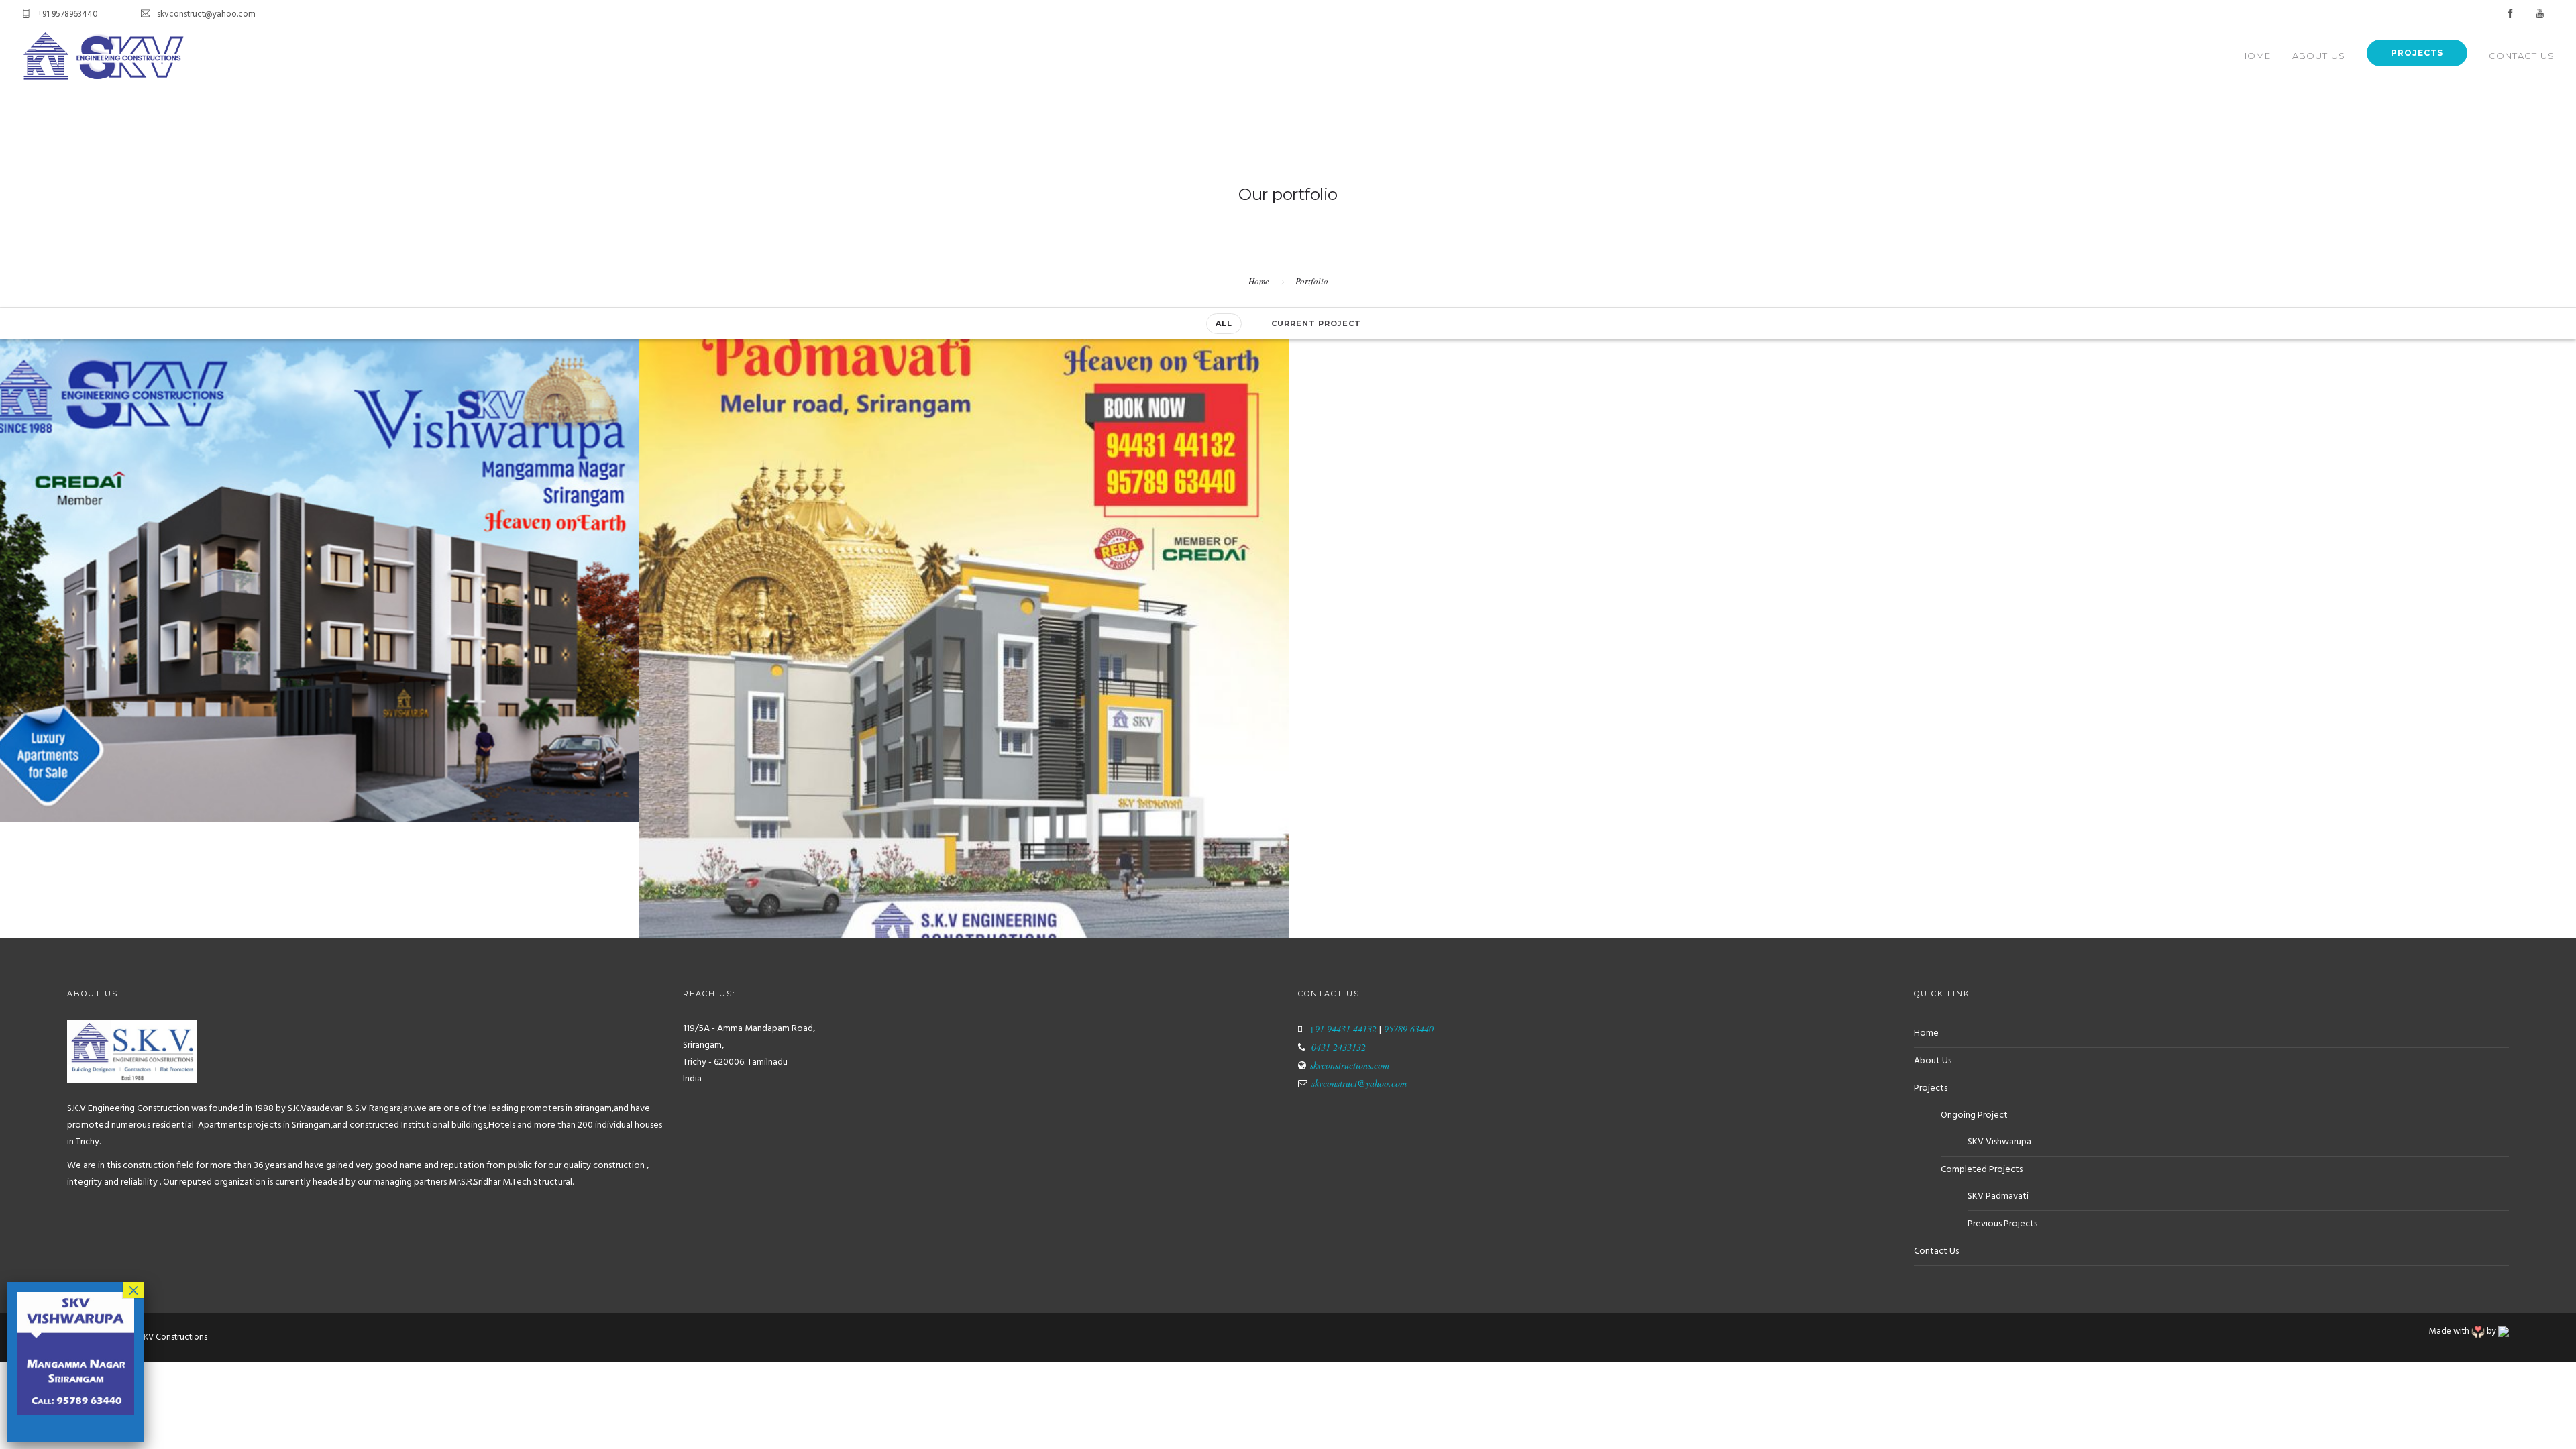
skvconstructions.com (1350, 1065)
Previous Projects (2002, 1224)
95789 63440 (1407, 1029)
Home (2255, 56)
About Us (2319, 56)
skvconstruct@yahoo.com (1359, 1083)
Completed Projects (1982, 1170)
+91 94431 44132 (1343, 1029)
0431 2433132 (1339, 1047)
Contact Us (2522, 56)
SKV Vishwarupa (1999, 1142)
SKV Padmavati (1998, 1196)
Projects (2417, 53)
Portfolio (1312, 281)
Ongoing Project (1974, 1115)
